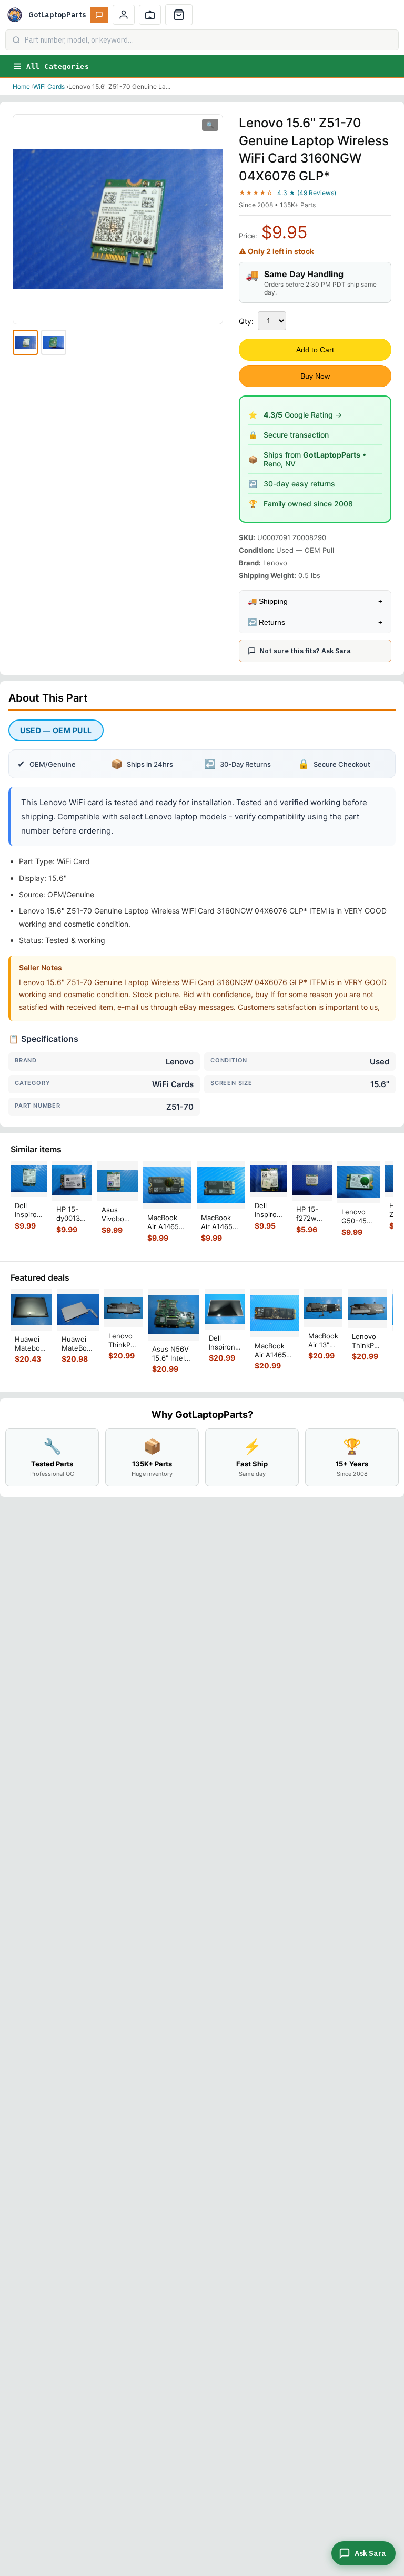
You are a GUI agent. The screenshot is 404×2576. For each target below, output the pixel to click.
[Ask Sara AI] (99, 15)
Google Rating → (303, 415)
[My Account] (124, 15)
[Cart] (179, 15)
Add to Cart (315, 350)
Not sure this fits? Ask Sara (305, 651)
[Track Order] (150, 15)
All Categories (58, 67)
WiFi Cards (49, 87)
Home (21, 87)
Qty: (246, 321)
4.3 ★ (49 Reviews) (307, 193)
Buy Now (315, 376)
